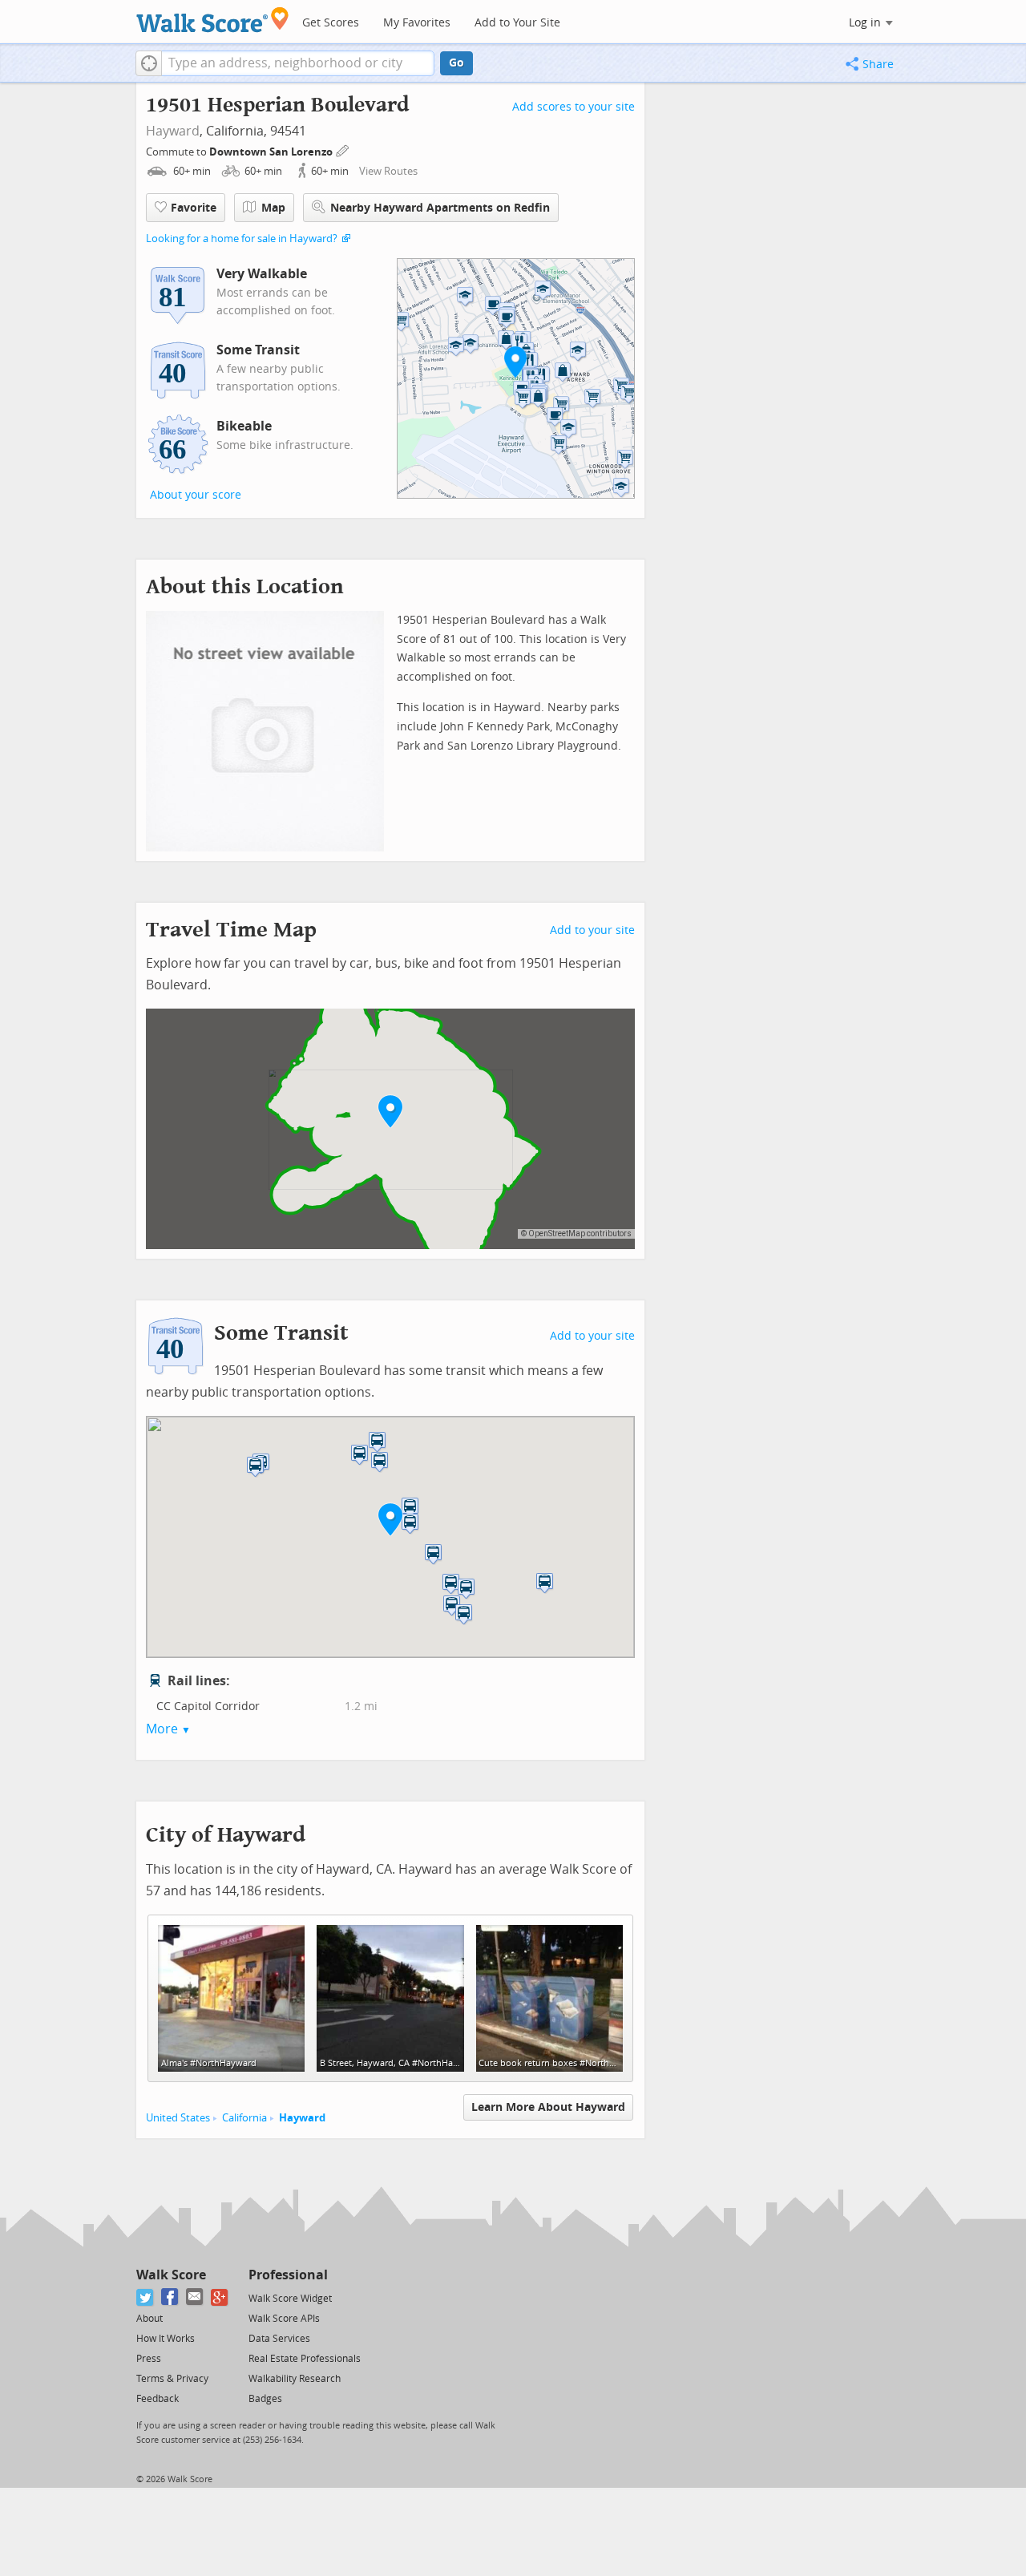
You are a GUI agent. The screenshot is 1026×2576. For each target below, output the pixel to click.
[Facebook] (170, 2297)
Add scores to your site (574, 107)
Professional (288, 2275)
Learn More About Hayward (548, 2107)
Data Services (279, 2339)
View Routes (388, 171)
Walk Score (171, 2275)
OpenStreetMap (557, 1233)
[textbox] (298, 63)
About (149, 2319)
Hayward (173, 131)
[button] (149, 63)
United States (178, 2118)
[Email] (195, 2297)
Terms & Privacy (172, 2379)
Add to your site (592, 930)
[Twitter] (145, 2297)
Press (149, 2359)
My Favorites (417, 23)
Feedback (158, 2399)
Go (456, 63)
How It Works (166, 2339)
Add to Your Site (517, 23)
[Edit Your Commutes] (343, 150)
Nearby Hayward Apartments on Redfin (440, 208)
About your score (196, 495)
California (244, 2118)
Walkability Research (295, 2379)
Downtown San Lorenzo (272, 152)
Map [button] (273, 208)
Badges (265, 2399)
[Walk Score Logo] (213, 20)
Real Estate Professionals (305, 2359)
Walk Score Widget (290, 2299)
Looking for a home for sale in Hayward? (242, 239)
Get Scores (331, 23)
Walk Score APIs (284, 2319)
